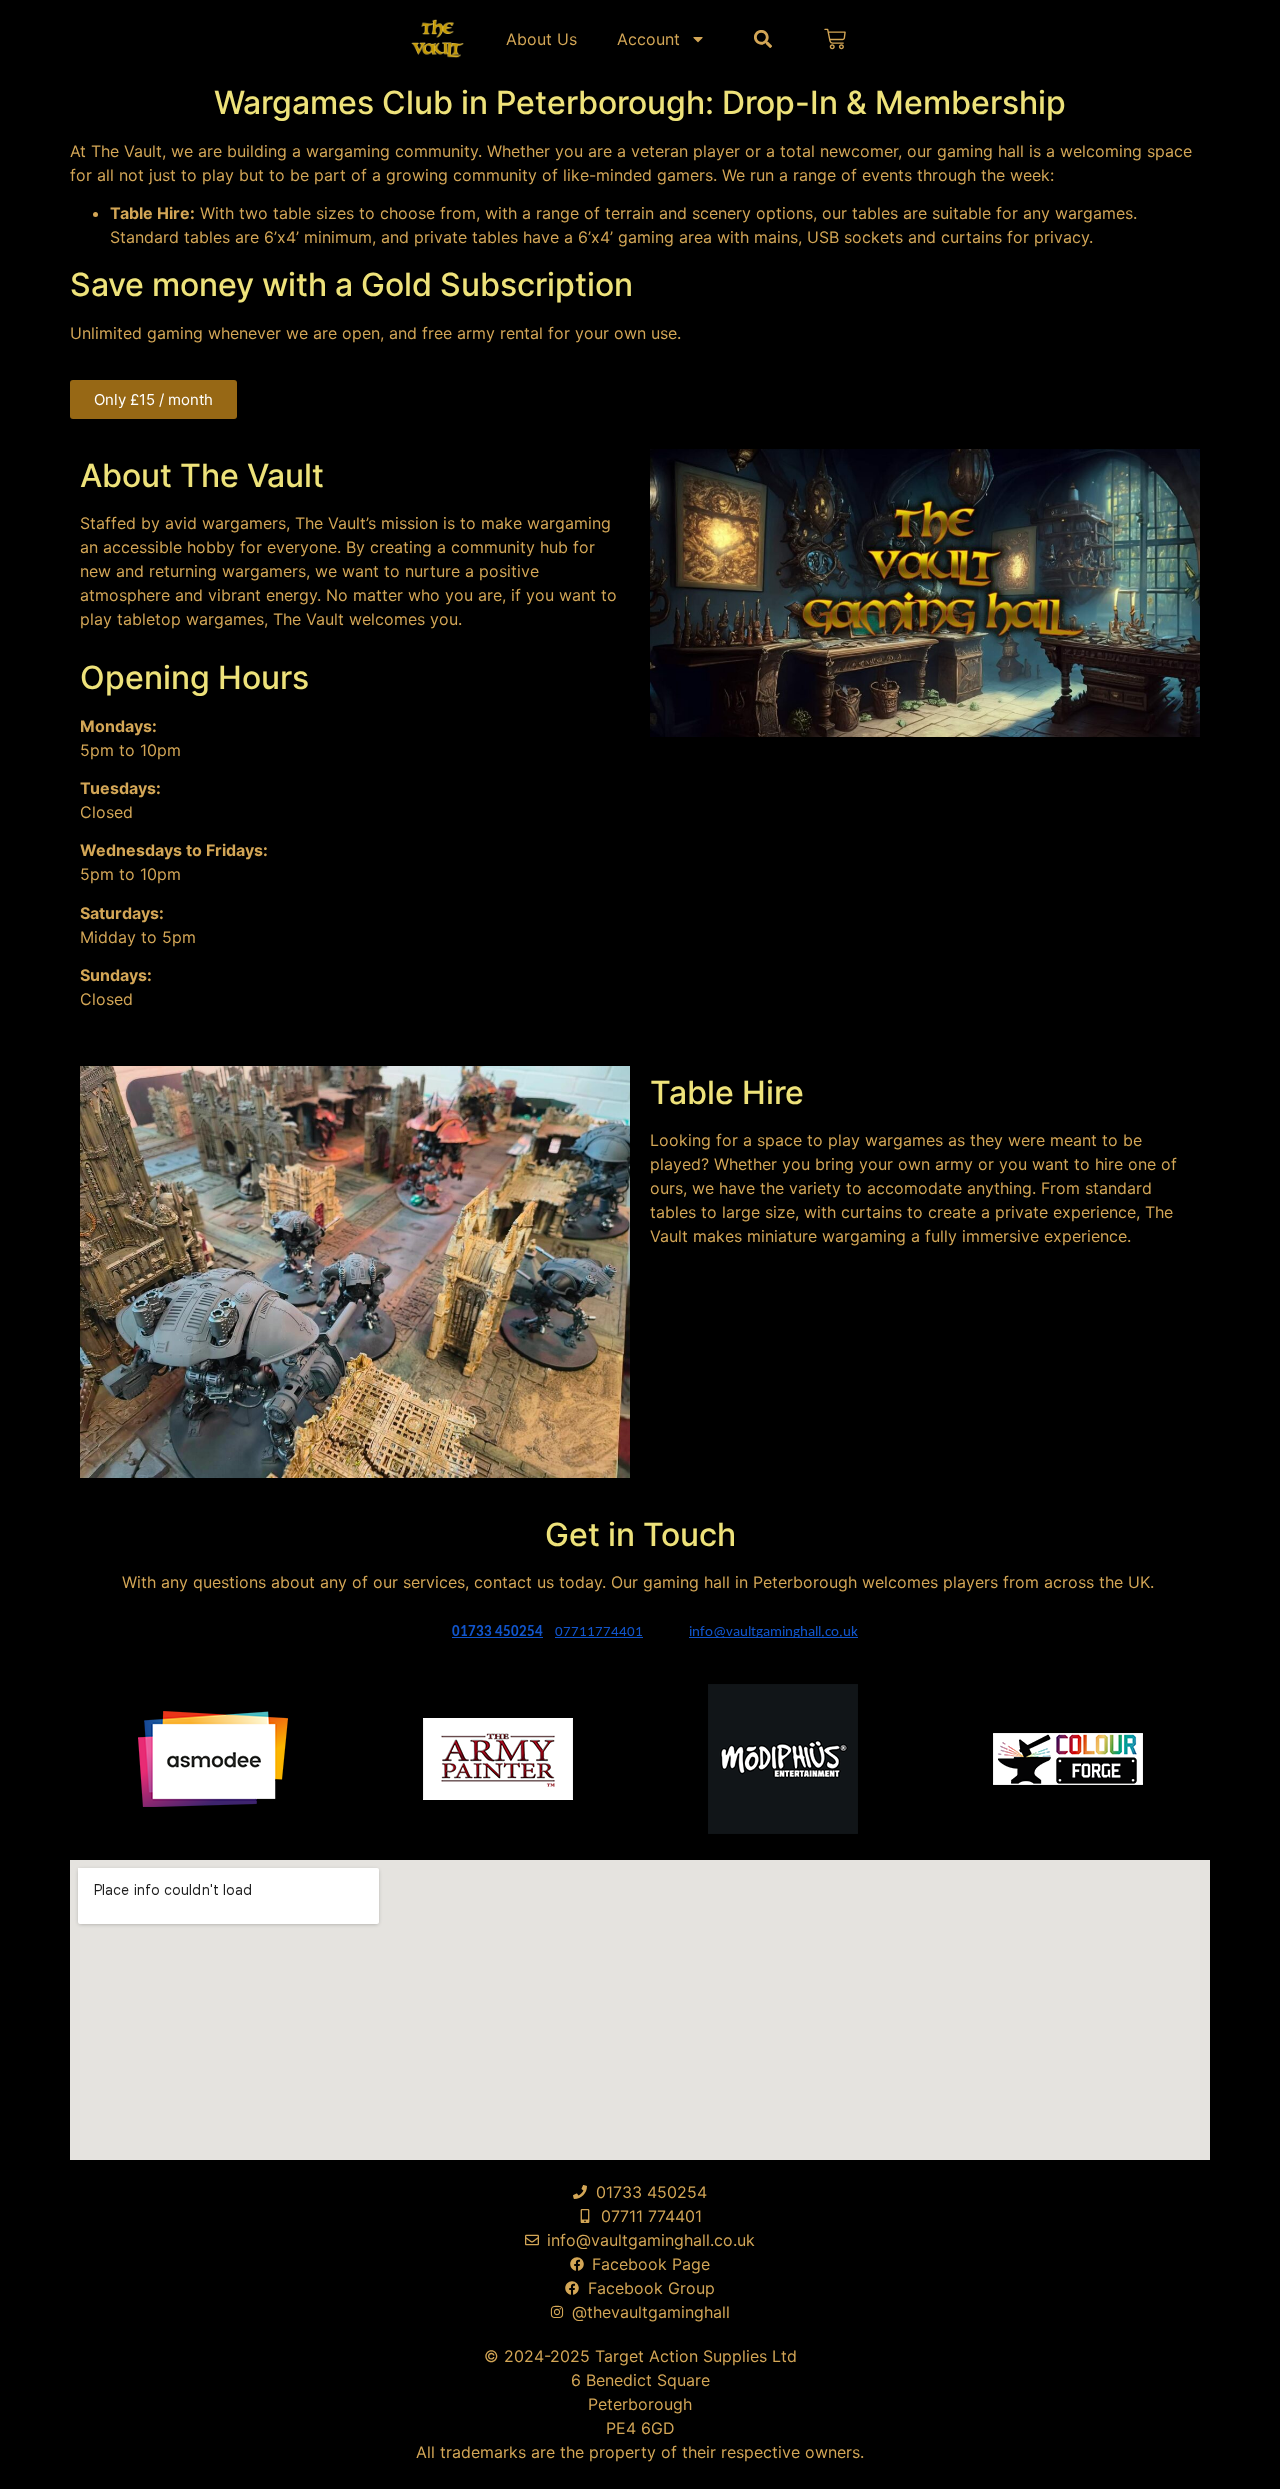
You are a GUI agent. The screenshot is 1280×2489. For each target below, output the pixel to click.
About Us (541, 39)
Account (648, 39)
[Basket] (835, 39)
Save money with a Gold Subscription (351, 284)
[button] (762, 38)
